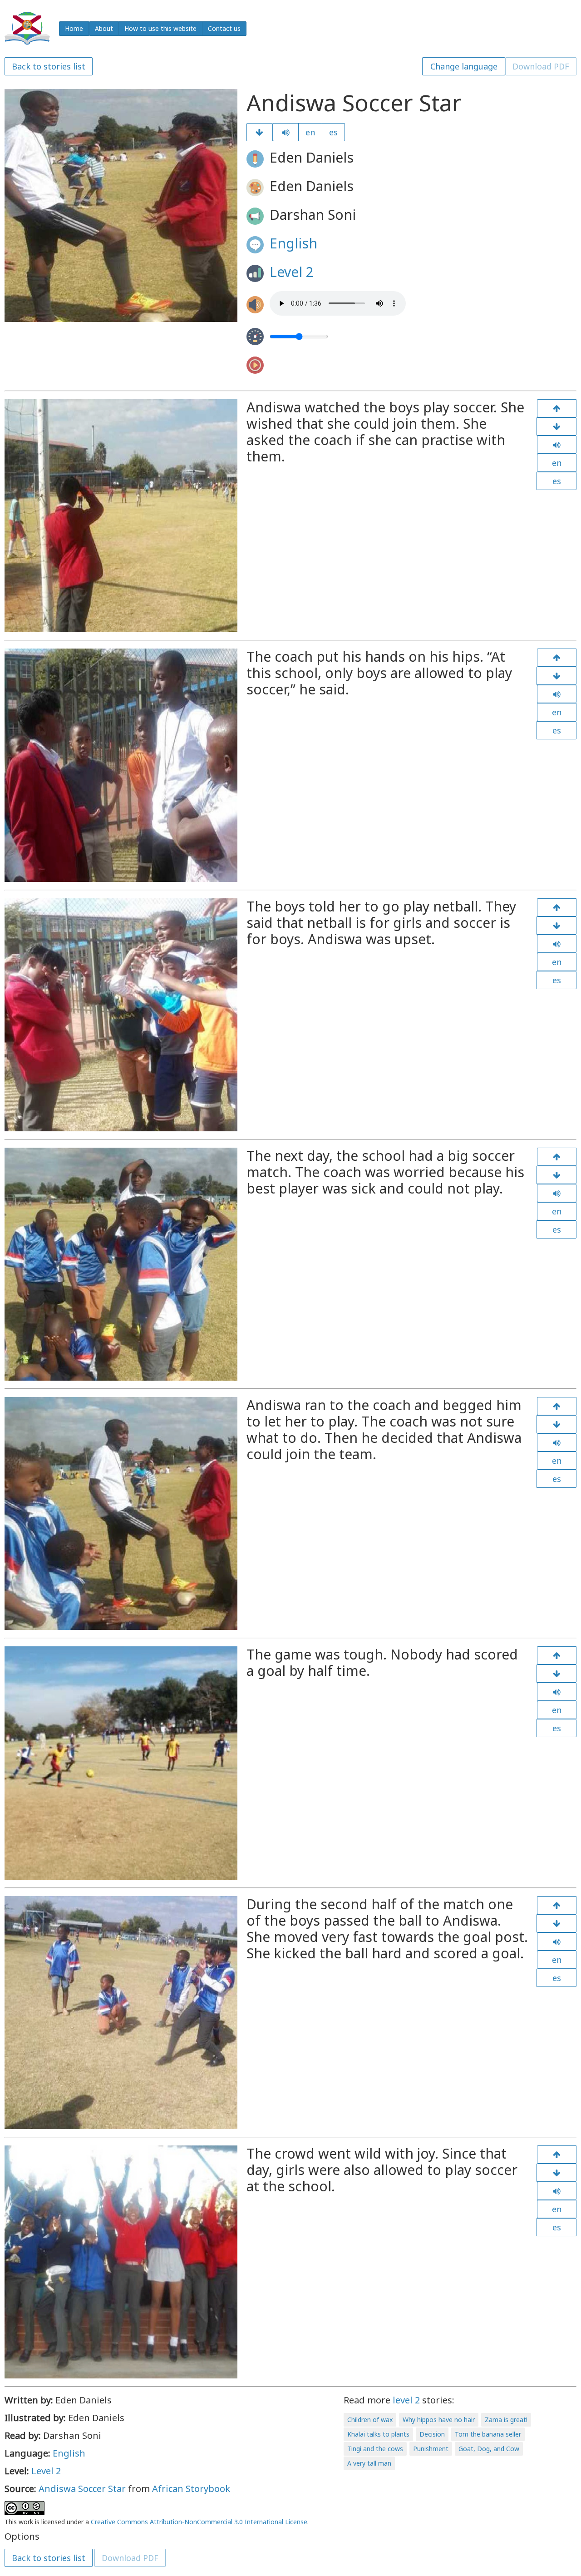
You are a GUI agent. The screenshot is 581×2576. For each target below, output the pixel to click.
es (333, 132)
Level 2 (292, 272)
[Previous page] (557, 408)
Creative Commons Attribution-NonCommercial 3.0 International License (199, 2522)
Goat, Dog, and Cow (489, 2449)
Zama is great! (506, 2420)
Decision (432, 2434)
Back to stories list (49, 66)
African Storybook (191, 2489)
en (310, 132)
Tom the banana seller (488, 2434)
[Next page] (259, 132)
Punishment (431, 2449)
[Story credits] (556, 2173)
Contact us (224, 28)
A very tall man (369, 2463)
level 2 (406, 2400)
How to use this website (160, 28)
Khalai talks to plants (378, 2434)
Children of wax (370, 2420)
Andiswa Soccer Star (82, 2489)
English (293, 243)
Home (74, 28)
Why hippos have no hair (439, 2420)
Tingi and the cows (375, 2449)
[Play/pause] (286, 132)
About (104, 28)
